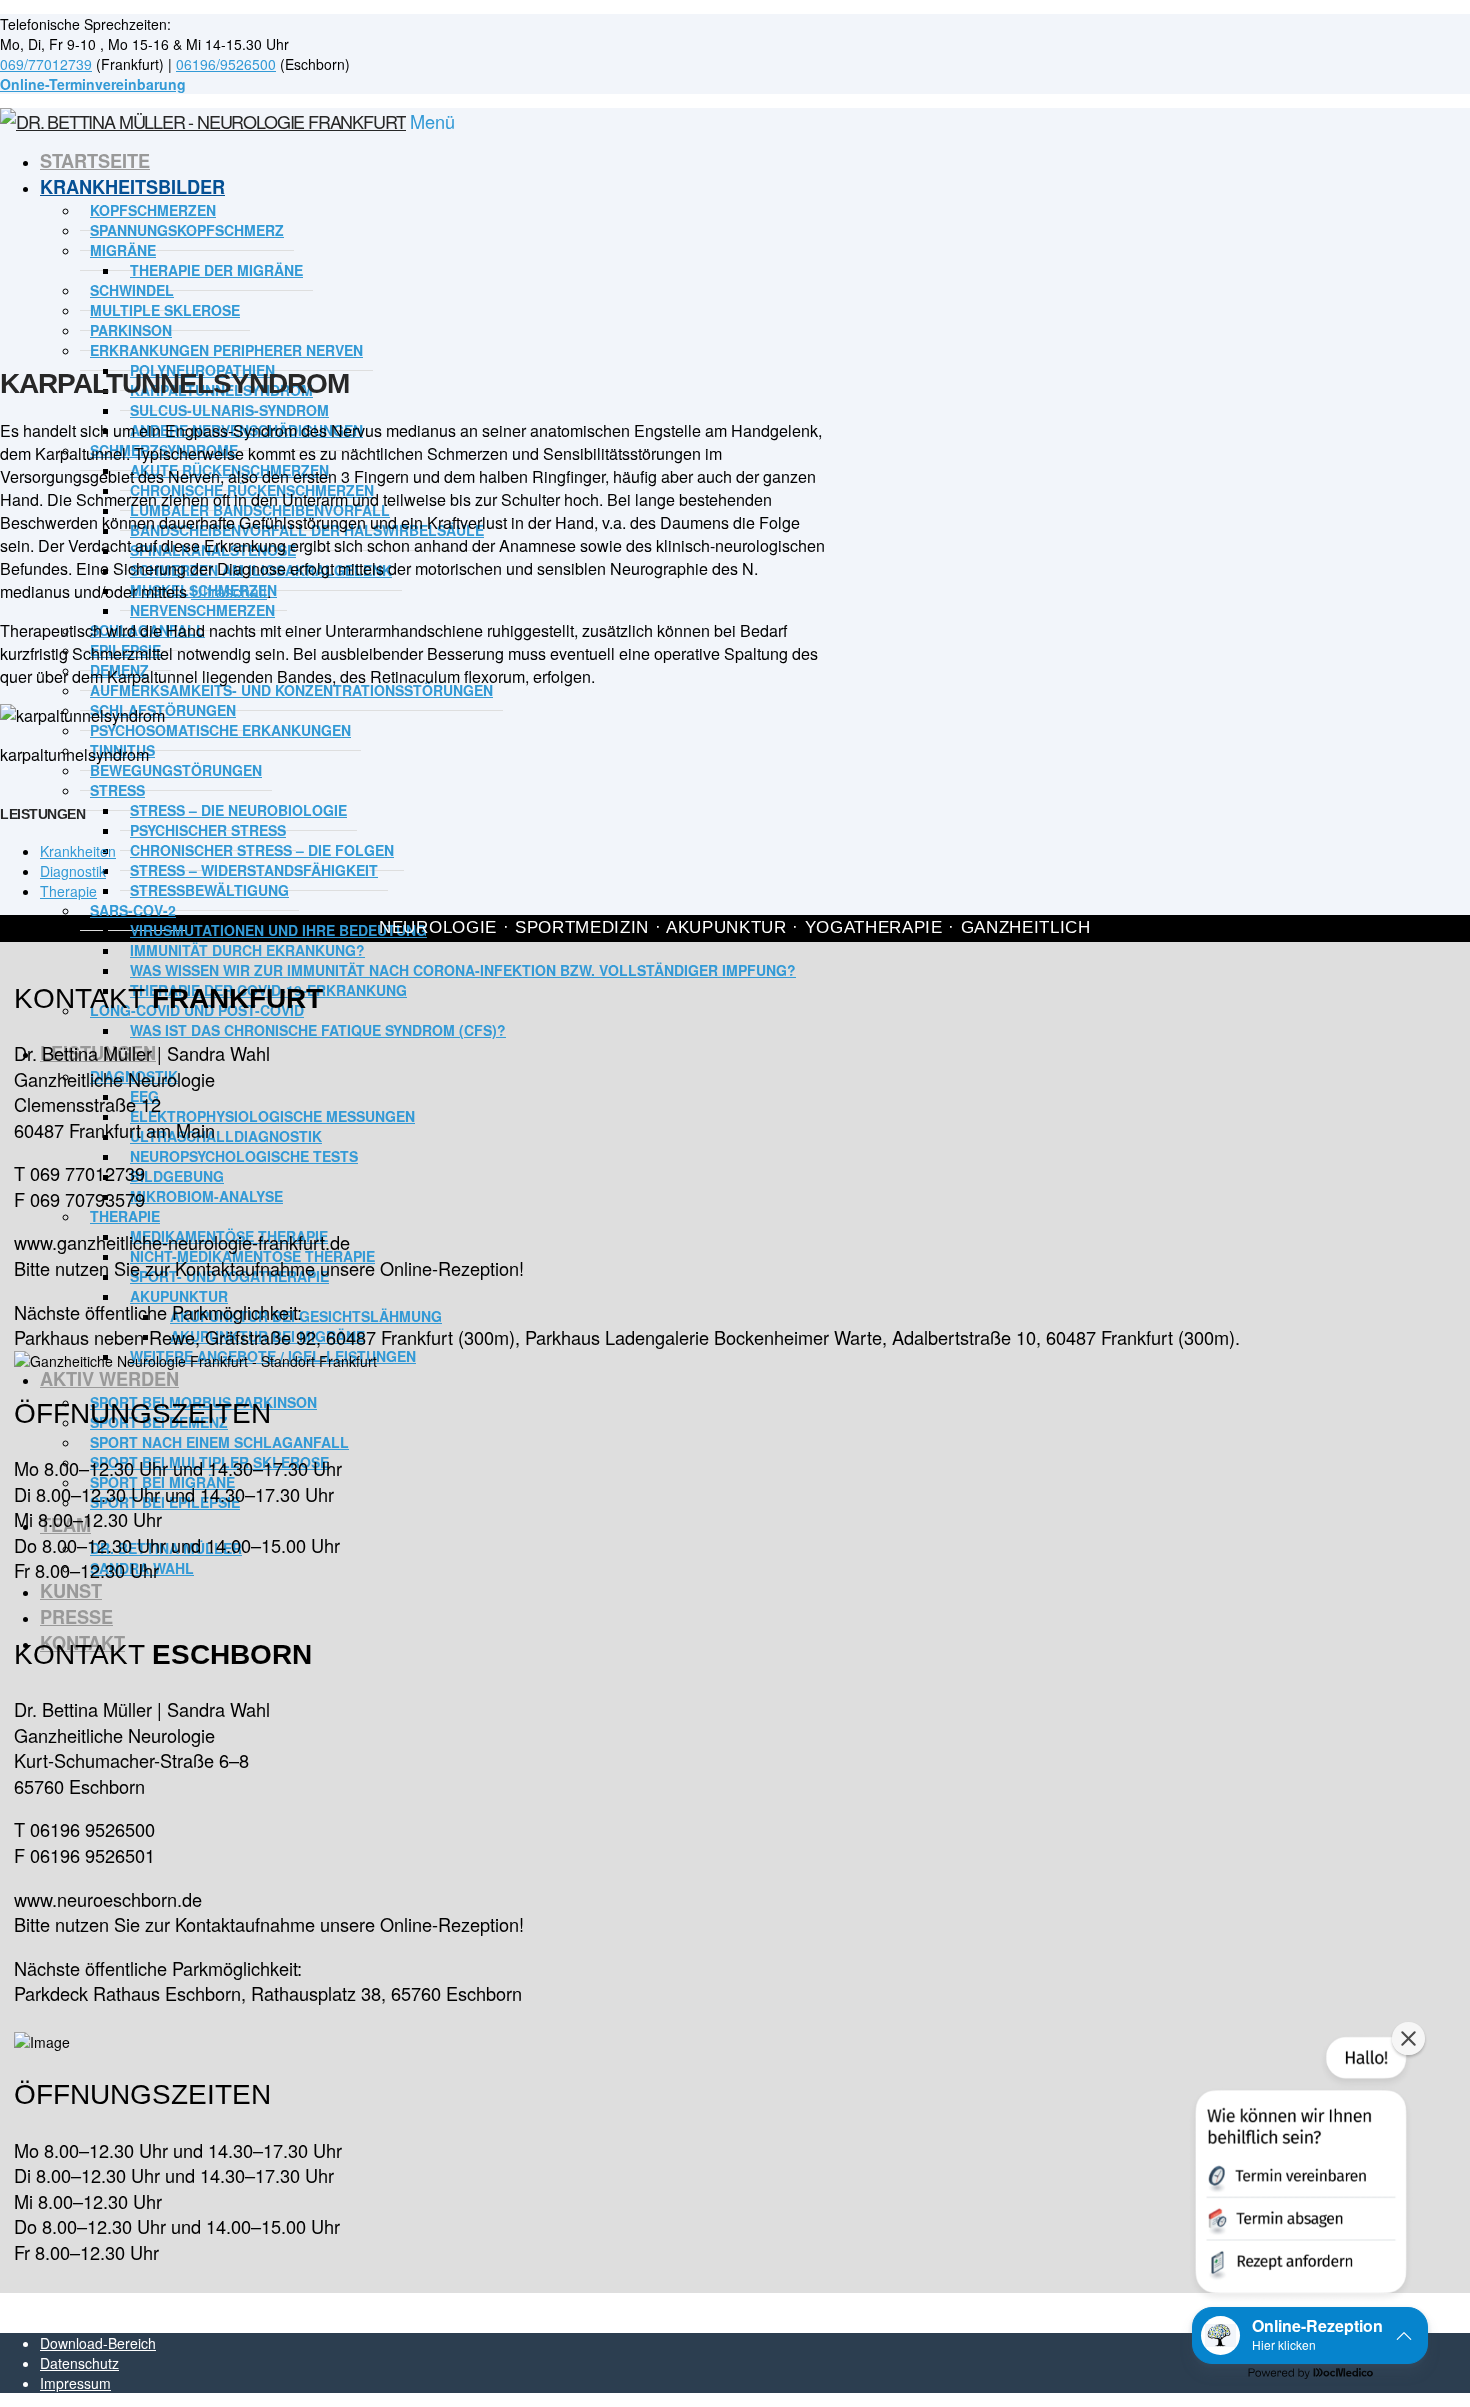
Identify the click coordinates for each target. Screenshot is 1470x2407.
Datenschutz (79, 2363)
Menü (432, 121)
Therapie (68, 891)
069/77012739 (46, 64)
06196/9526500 (226, 64)
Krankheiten (78, 851)
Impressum (75, 2383)
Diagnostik (73, 871)
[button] (1299, 2169)
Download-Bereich (98, 2343)
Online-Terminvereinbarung (93, 84)
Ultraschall (229, 591)
